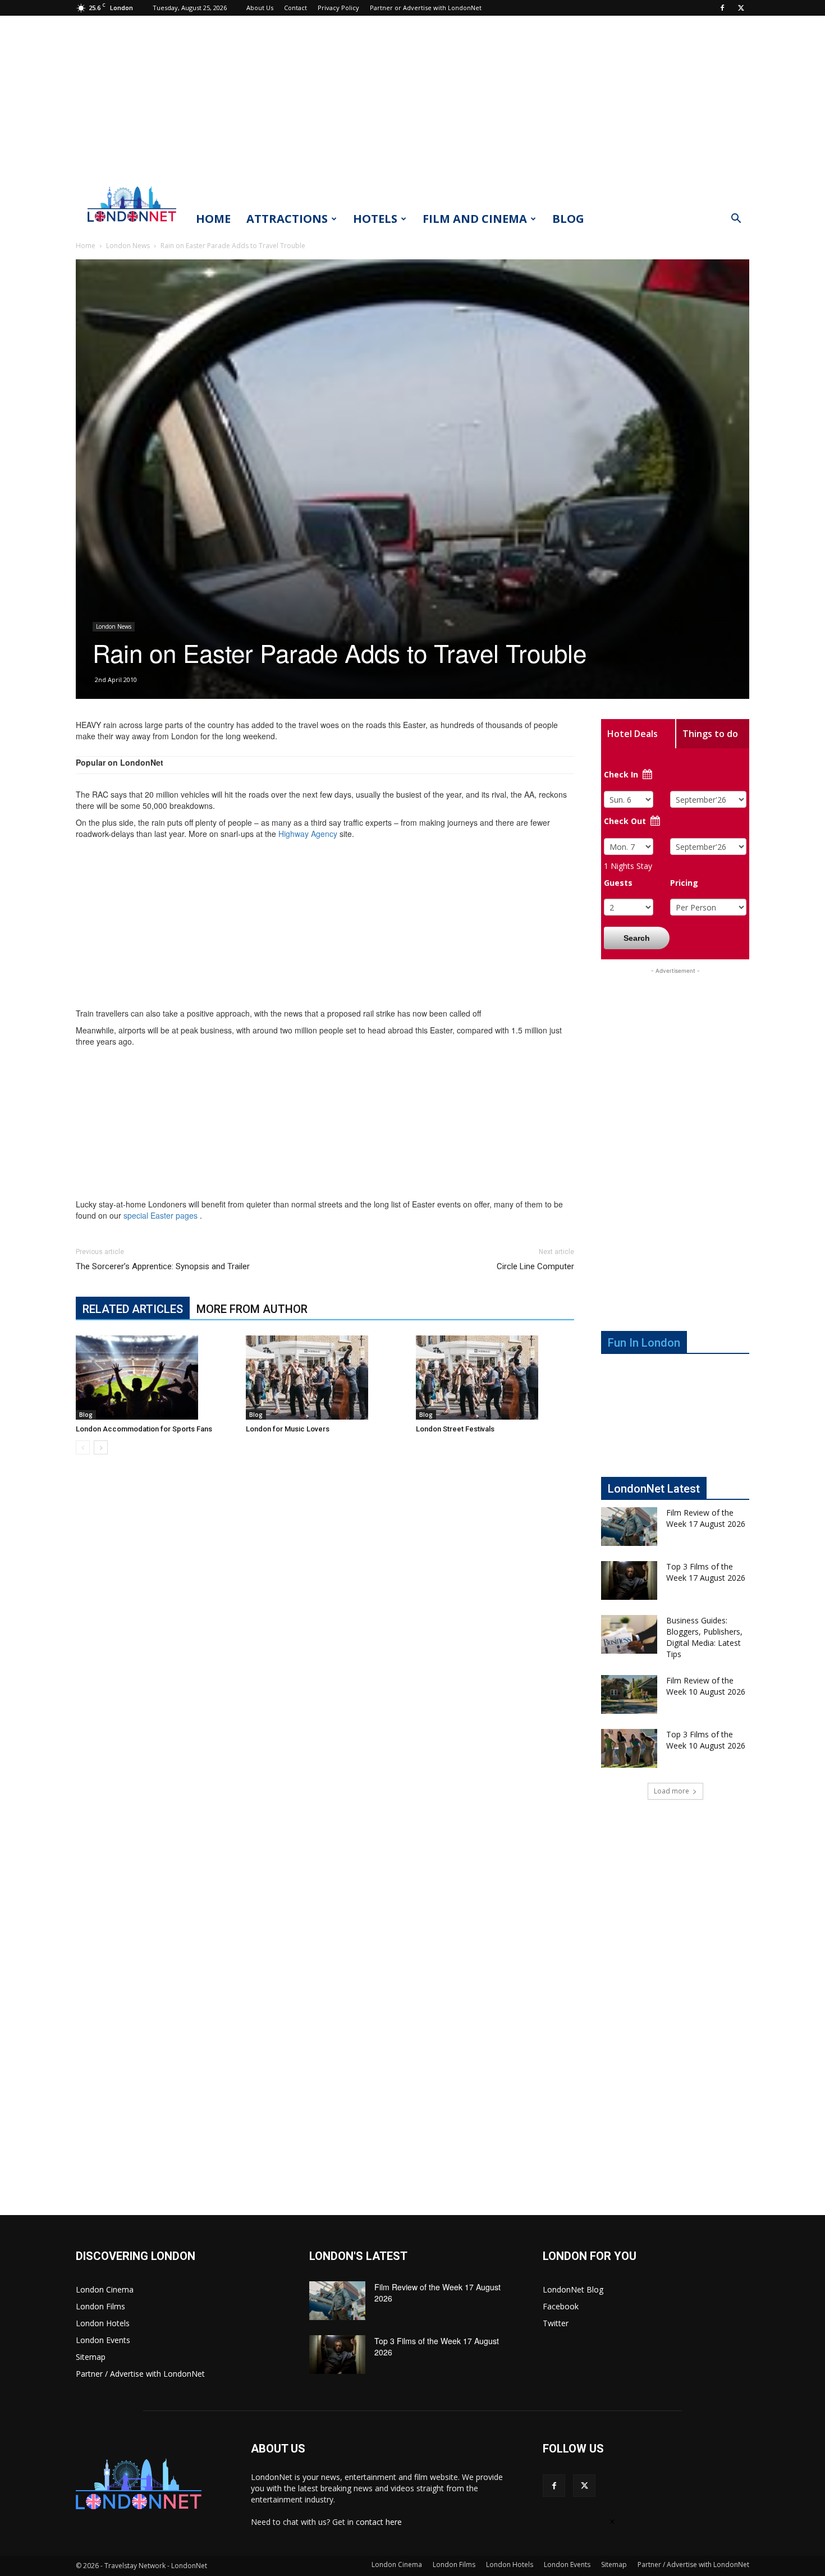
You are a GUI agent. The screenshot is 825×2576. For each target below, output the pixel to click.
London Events (103, 2340)
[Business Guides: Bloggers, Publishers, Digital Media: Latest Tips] (629, 1634)
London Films (100, 2306)
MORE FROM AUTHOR (252, 1309)
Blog (568, 219)
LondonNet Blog (573, 2289)
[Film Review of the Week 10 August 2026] (629, 1694)
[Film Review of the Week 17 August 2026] (629, 1527)
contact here (379, 2522)
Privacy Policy (338, 8)
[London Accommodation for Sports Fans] (155, 1378)
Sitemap (91, 2357)
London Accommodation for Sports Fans (144, 1429)
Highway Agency (308, 834)
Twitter (556, 2323)
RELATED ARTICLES (133, 1309)
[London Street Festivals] (495, 1378)
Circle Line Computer (535, 1266)
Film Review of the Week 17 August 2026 (706, 1518)
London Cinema (105, 2289)
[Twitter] (741, 8)
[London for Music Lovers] (325, 1378)
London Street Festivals (455, 1429)
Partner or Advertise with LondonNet (426, 8)
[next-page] (101, 1447)
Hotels (375, 219)
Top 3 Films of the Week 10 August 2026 (706, 1740)
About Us (260, 8)
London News (128, 246)
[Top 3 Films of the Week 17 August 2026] (629, 1580)
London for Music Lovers (288, 1429)
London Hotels (103, 2323)
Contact (295, 8)
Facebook (561, 2306)
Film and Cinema (475, 219)
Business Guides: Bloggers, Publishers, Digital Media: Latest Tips (704, 1637)
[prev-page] (83, 1447)
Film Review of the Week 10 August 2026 (706, 1686)
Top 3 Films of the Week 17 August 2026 (706, 1572)
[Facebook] (722, 8)
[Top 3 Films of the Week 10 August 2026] (629, 1748)
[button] (736, 220)
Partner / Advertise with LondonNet (140, 2374)
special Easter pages (161, 1215)
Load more (672, 1791)
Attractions (287, 219)
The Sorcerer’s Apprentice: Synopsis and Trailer (163, 1266)
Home (213, 219)
